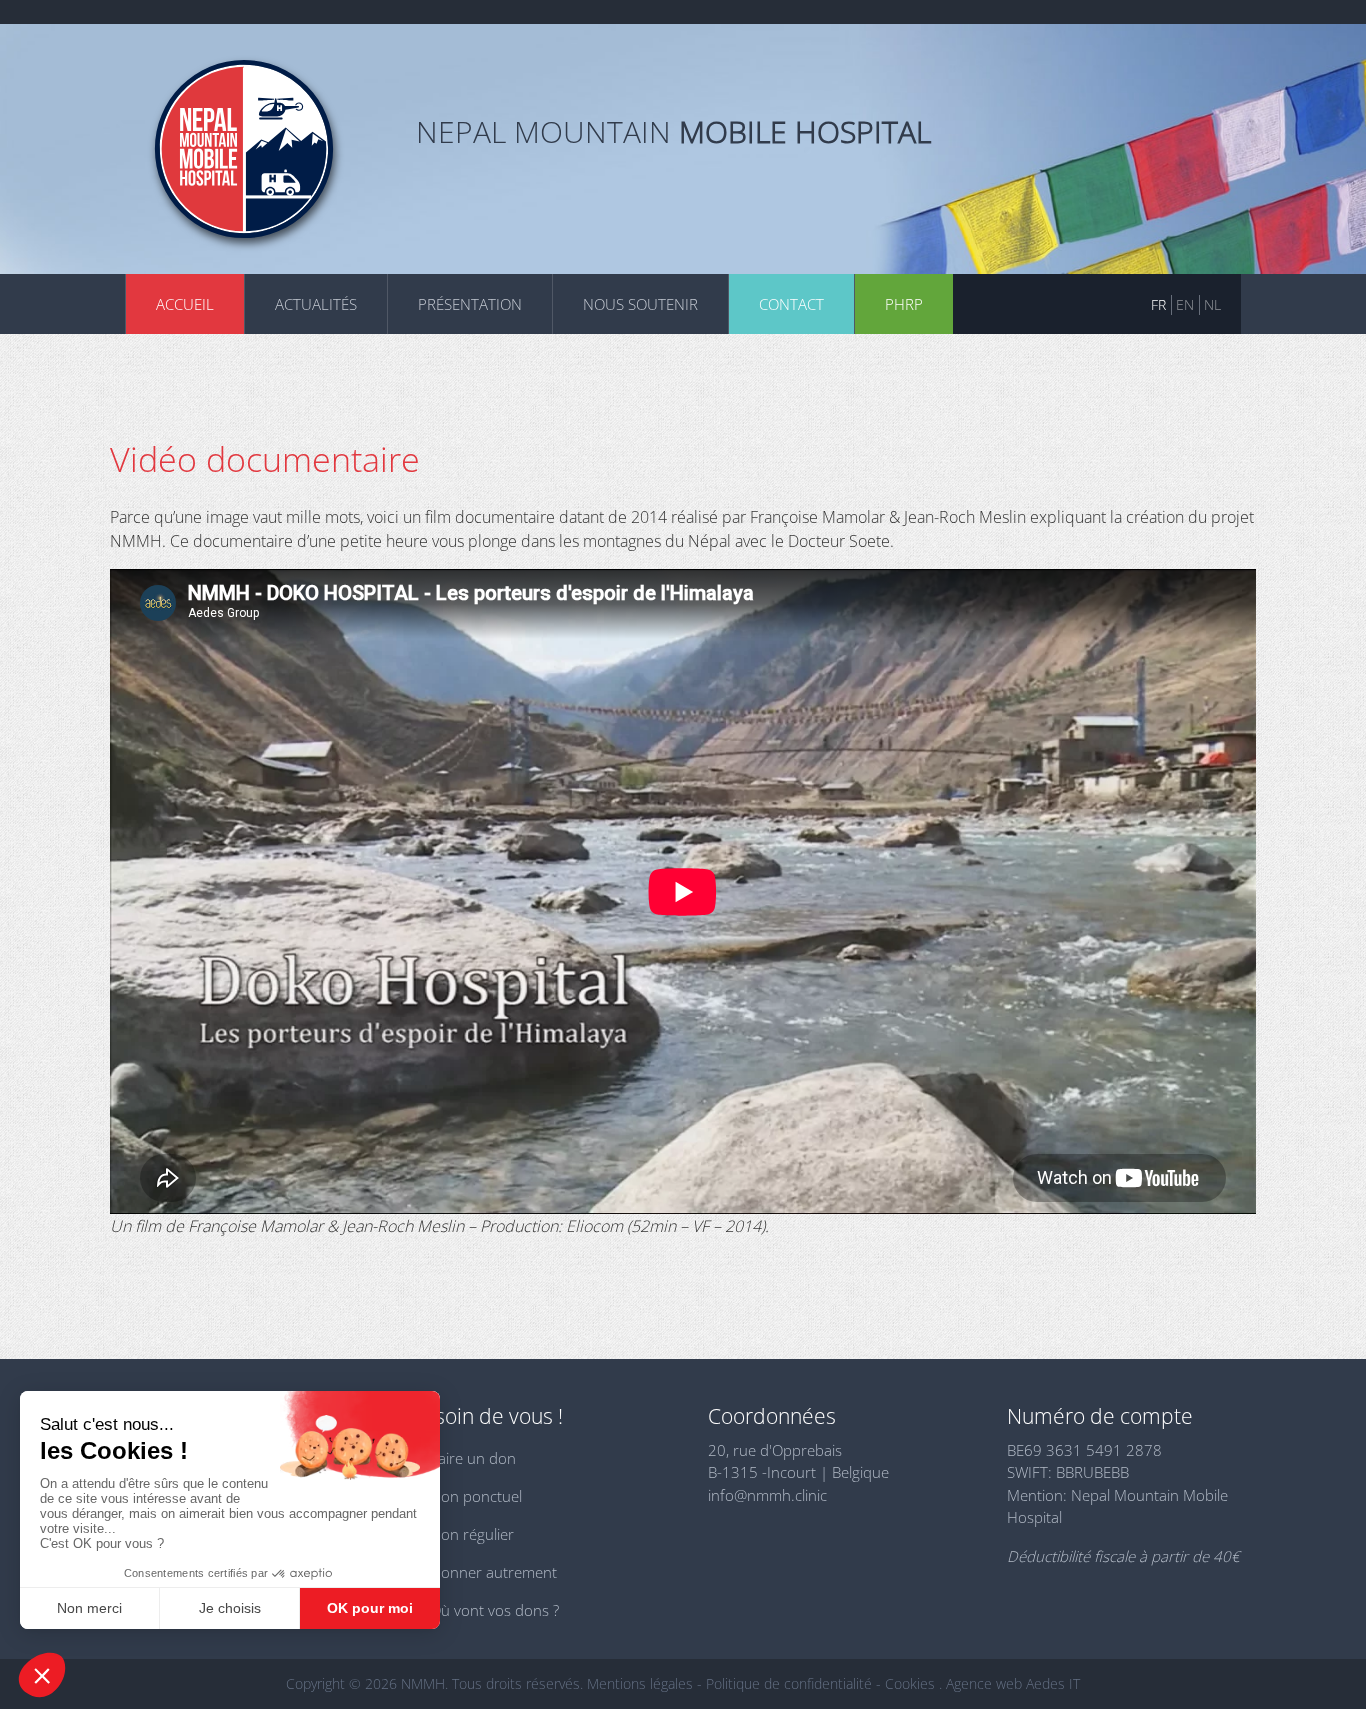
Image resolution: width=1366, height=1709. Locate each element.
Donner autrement (493, 1572)
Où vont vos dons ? (494, 1610)
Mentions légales (640, 1683)
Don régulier (472, 1534)
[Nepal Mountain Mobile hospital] (244, 149)
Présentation (470, 304)
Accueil (185, 304)
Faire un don (473, 1458)
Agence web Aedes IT (1013, 1683)
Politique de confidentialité (789, 1683)
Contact (791, 304)
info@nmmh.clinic (767, 1495)
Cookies (910, 1683)
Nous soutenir (640, 304)
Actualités (316, 304)
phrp (904, 304)
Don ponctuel (476, 1496)
